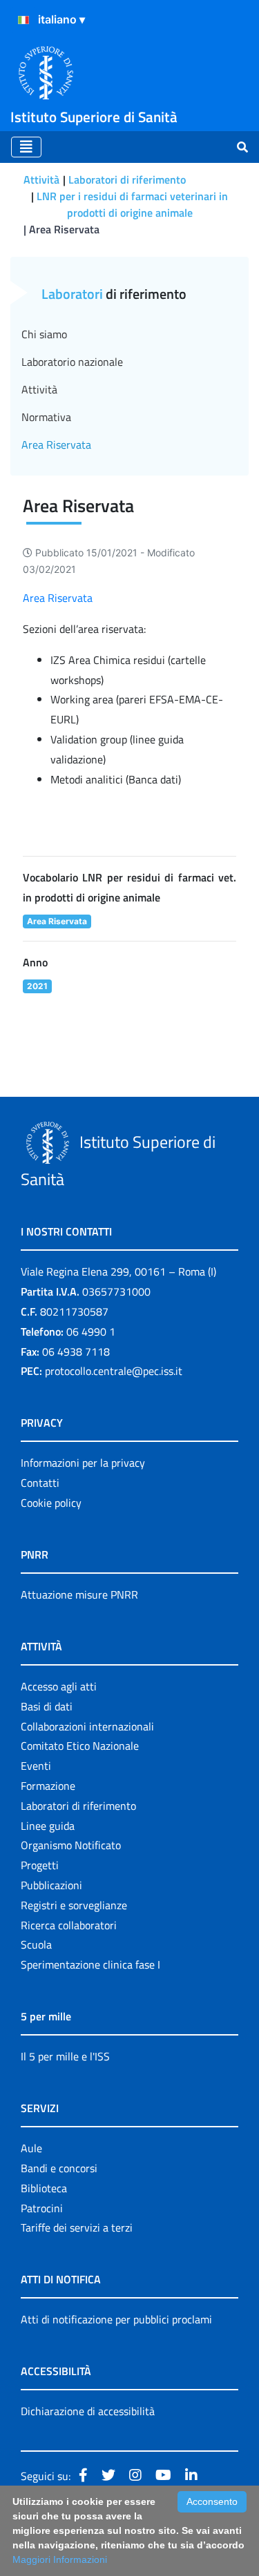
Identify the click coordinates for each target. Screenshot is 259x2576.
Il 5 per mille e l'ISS (65, 2056)
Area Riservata (58, 598)
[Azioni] (23, 20)
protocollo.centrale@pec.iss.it (114, 1371)
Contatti (40, 1483)
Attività (41, 179)
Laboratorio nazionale (72, 362)
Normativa (46, 417)
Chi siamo (44, 334)
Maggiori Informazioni (60, 2559)
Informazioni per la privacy (83, 1463)
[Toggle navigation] (26, 147)
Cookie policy (51, 1503)
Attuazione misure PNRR (79, 1594)
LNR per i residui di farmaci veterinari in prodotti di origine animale (132, 204)
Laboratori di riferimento (127, 179)
